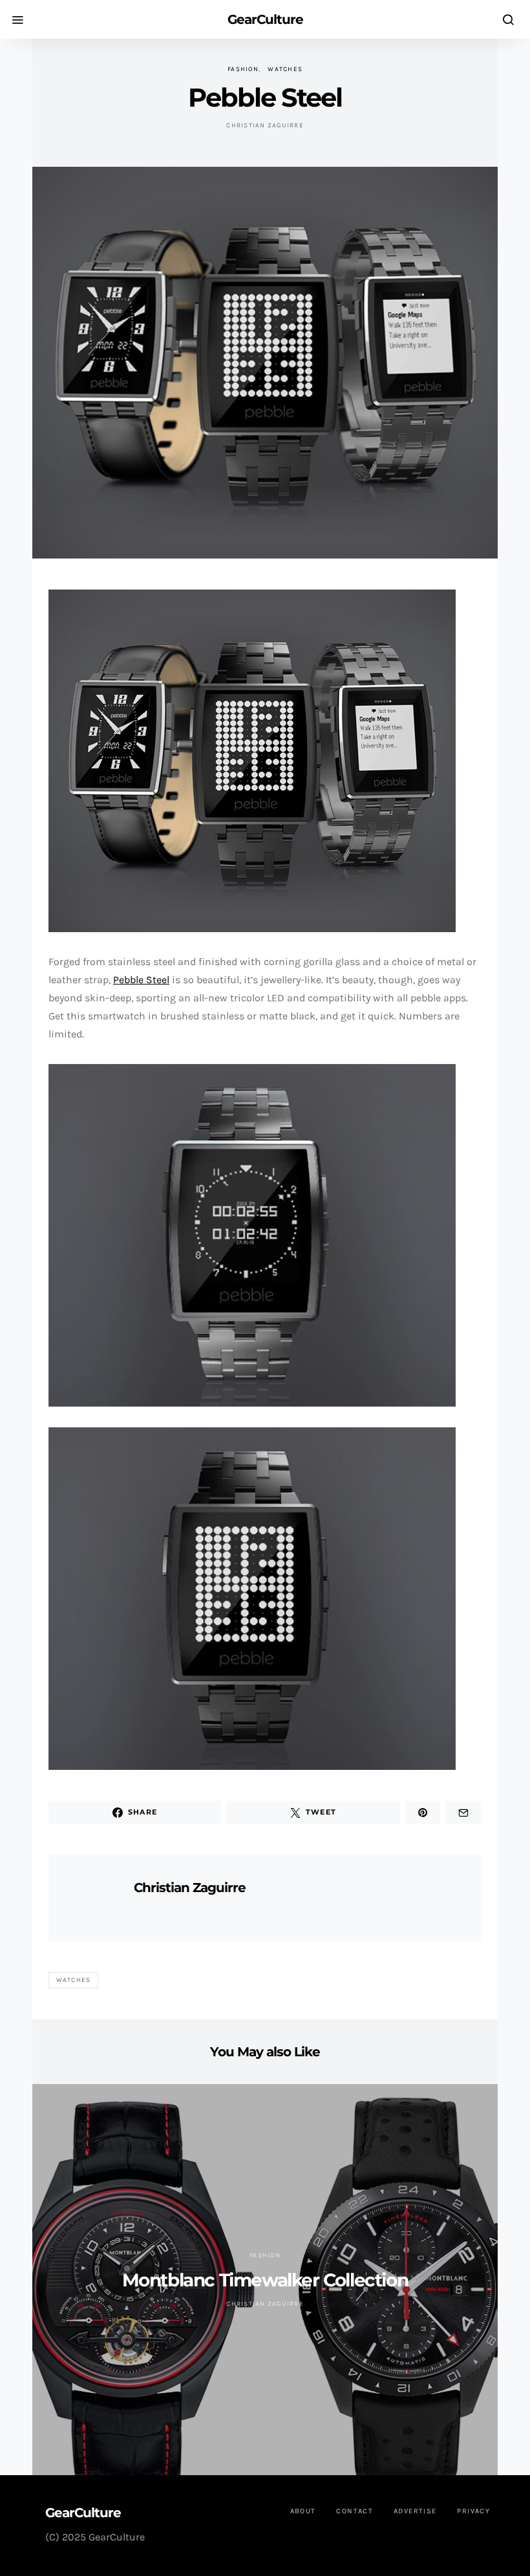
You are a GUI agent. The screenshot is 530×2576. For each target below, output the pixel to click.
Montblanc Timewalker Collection (265, 2280)
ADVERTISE (415, 2511)
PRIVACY (473, 2511)
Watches (285, 69)
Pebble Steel (141, 980)
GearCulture (265, 19)
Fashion (243, 69)
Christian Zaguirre (265, 125)
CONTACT (355, 2511)
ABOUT (303, 2511)
